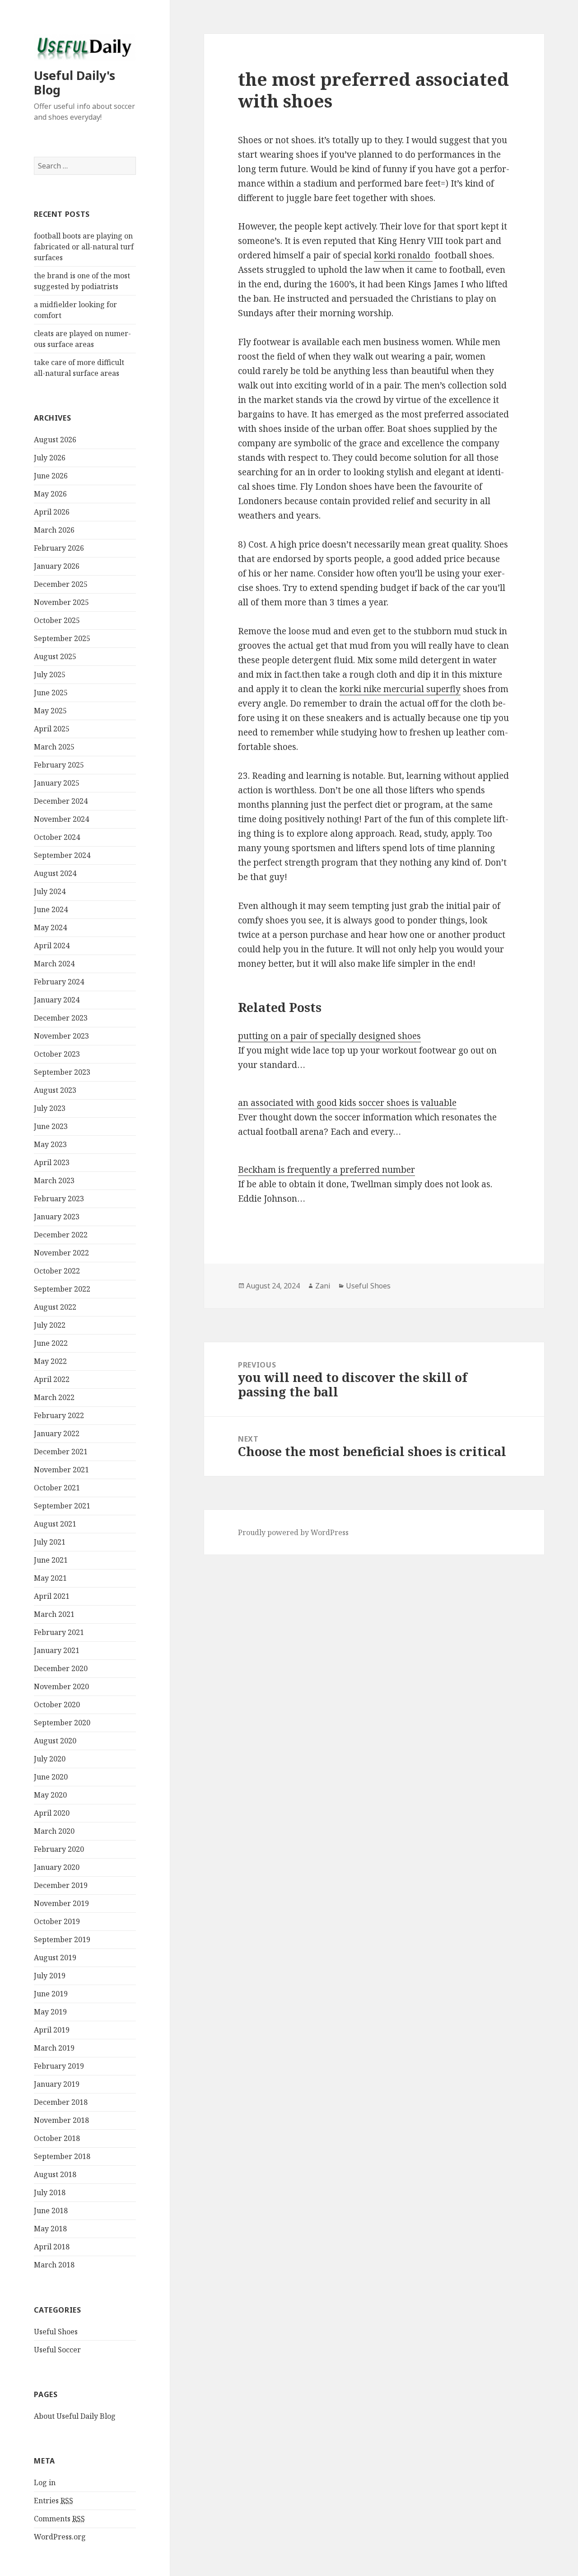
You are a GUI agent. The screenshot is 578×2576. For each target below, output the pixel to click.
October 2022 (57, 1271)
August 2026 (55, 440)
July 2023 (50, 1108)
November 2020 (61, 1686)
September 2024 (62, 855)
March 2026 (54, 530)
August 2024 (55, 873)
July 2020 (50, 1759)
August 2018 (55, 2174)
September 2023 (62, 1072)
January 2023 (57, 1217)
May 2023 (50, 1144)
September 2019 (62, 1939)
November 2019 (61, 1903)
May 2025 (50, 711)
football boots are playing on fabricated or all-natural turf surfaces (84, 247)
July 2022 (50, 1325)
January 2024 (57, 1000)
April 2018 (52, 2247)
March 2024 (54, 964)
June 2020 (51, 1777)
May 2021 (50, 1578)
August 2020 (55, 1741)
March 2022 (54, 1397)
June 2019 (51, 1994)
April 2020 (52, 1813)
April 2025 (52, 729)
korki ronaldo (403, 255)
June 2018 (51, 2211)
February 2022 (59, 1415)
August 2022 (55, 1307)
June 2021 (51, 1560)
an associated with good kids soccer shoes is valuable (347, 1103)
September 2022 (62, 1289)
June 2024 (51, 909)
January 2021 (57, 1650)
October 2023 (57, 1054)
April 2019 (52, 2030)
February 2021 (59, 1632)
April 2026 (52, 512)
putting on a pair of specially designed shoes (329, 1036)
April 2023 (52, 1162)
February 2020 (59, 1849)
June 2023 (51, 1126)
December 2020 (61, 1668)
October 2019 (57, 1921)
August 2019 (55, 1958)
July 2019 (50, 1976)
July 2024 (50, 891)
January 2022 (57, 1433)
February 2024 (59, 982)
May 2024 (50, 927)
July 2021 (50, 1542)
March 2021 (54, 1614)
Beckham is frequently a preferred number (326, 1170)
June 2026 (51, 476)
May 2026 (50, 494)
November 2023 (61, 1036)
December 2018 (61, 2102)
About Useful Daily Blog (75, 2416)
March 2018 (54, 2265)
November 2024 (61, 819)
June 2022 (51, 1343)
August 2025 (55, 656)
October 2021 (57, 1488)
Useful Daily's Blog (75, 82)
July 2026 (50, 458)
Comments (59, 2519)
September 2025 (62, 638)
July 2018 (50, 2192)
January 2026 (57, 566)
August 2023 (55, 1090)
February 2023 (59, 1199)
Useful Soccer (57, 2350)
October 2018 (57, 2138)
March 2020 (54, 1831)
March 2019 (54, 2048)
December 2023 (61, 1018)
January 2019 (57, 2084)
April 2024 (52, 946)
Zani (323, 1286)
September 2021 (62, 1506)
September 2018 (62, 2156)
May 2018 (50, 2229)
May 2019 (50, 2012)
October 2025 (57, 620)
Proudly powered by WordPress (293, 1532)
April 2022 (52, 1379)
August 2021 (55, 1524)
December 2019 (61, 1885)
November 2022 (61, 1253)
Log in (45, 2482)
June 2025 (51, 693)
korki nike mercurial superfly (400, 689)
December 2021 (61, 1452)
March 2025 (54, 747)
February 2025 (59, 765)
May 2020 (50, 1795)
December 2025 (61, 584)
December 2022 (61, 1235)
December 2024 (61, 801)
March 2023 (54, 1180)
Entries (54, 2501)
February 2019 (59, 2066)
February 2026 (59, 548)
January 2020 (57, 1867)
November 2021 (61, 1470)
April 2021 (52, 1596)
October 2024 (57, 837)
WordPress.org (60, 2537)
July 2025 (50, 674)
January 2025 (57, 783)
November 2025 (61, 602)
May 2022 (50, 1361)
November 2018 (61, 2120)
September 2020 (62, 1723)
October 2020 (57, 1705)
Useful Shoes (56, 2332)
